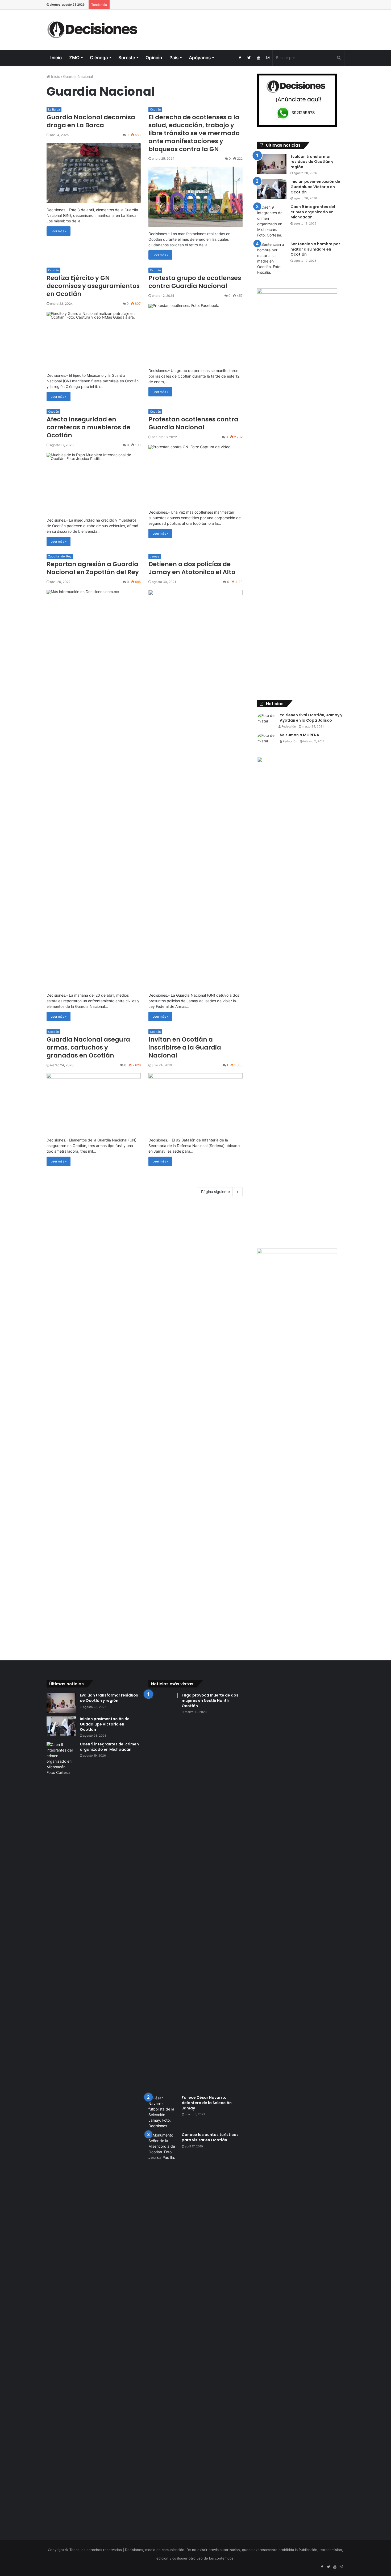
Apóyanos (200, 58)
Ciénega (99, 58)
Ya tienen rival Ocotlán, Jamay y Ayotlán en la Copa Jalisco (311, 718)
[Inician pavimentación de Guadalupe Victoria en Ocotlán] (272, 189)
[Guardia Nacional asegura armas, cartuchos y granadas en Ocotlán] (94, 1103)
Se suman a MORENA (300, 735)
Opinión (154, 58)
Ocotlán (155, 109)
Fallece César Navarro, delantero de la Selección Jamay (207, 2103)
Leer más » (59, 231)
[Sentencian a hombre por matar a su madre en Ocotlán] (272, 258)
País (174, 58)
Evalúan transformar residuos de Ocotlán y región (312, 162)
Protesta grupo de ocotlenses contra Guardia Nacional (195, 282)
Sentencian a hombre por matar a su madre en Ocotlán (315, 249)
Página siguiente (215, 1192)
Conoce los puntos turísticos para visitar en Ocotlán (210, 2137)
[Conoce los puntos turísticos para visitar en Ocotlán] (163, 2332)
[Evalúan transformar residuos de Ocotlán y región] (272, 164)
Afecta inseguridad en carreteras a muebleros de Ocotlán (88, 427)
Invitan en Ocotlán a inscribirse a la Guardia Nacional (185, 1047)
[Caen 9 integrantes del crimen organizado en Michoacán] (272, 221)
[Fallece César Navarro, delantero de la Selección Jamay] (163, 2112)
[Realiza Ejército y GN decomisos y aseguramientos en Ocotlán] (94, 340)
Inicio (56, 58)
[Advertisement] (247, 27)
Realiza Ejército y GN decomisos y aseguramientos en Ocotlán (93, 286)
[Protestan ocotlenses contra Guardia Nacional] (195, 475)
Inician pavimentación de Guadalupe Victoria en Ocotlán (315, 187)
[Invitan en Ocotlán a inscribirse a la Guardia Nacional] (195, 1103)
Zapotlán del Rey (60, 556)
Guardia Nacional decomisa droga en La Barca (91, 121)
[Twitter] (249, 58)
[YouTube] (258, 58)
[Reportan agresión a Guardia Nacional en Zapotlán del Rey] (94, 789)
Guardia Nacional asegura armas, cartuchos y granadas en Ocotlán (88, 1047)
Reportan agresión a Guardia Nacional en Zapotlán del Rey (93, 568)
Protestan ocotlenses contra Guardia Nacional (193, 423)
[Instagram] (268, 58)
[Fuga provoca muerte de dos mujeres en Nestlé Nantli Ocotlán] (163, 1892)
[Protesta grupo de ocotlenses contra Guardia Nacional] (195, 334)
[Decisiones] (93, 30)
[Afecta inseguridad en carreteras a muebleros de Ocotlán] (94, 483)
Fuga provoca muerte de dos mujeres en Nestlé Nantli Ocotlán (210, 1700)
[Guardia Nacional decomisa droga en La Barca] (94, 173)
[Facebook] (240, 58)
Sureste (127, 58)
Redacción (288, 726)
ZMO (74, 58)
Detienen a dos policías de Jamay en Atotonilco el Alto (192, 568)
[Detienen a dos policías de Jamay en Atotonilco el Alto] (195, 789)
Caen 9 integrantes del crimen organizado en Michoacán (313, 212)
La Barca (54, 109)
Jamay (155, 556)
